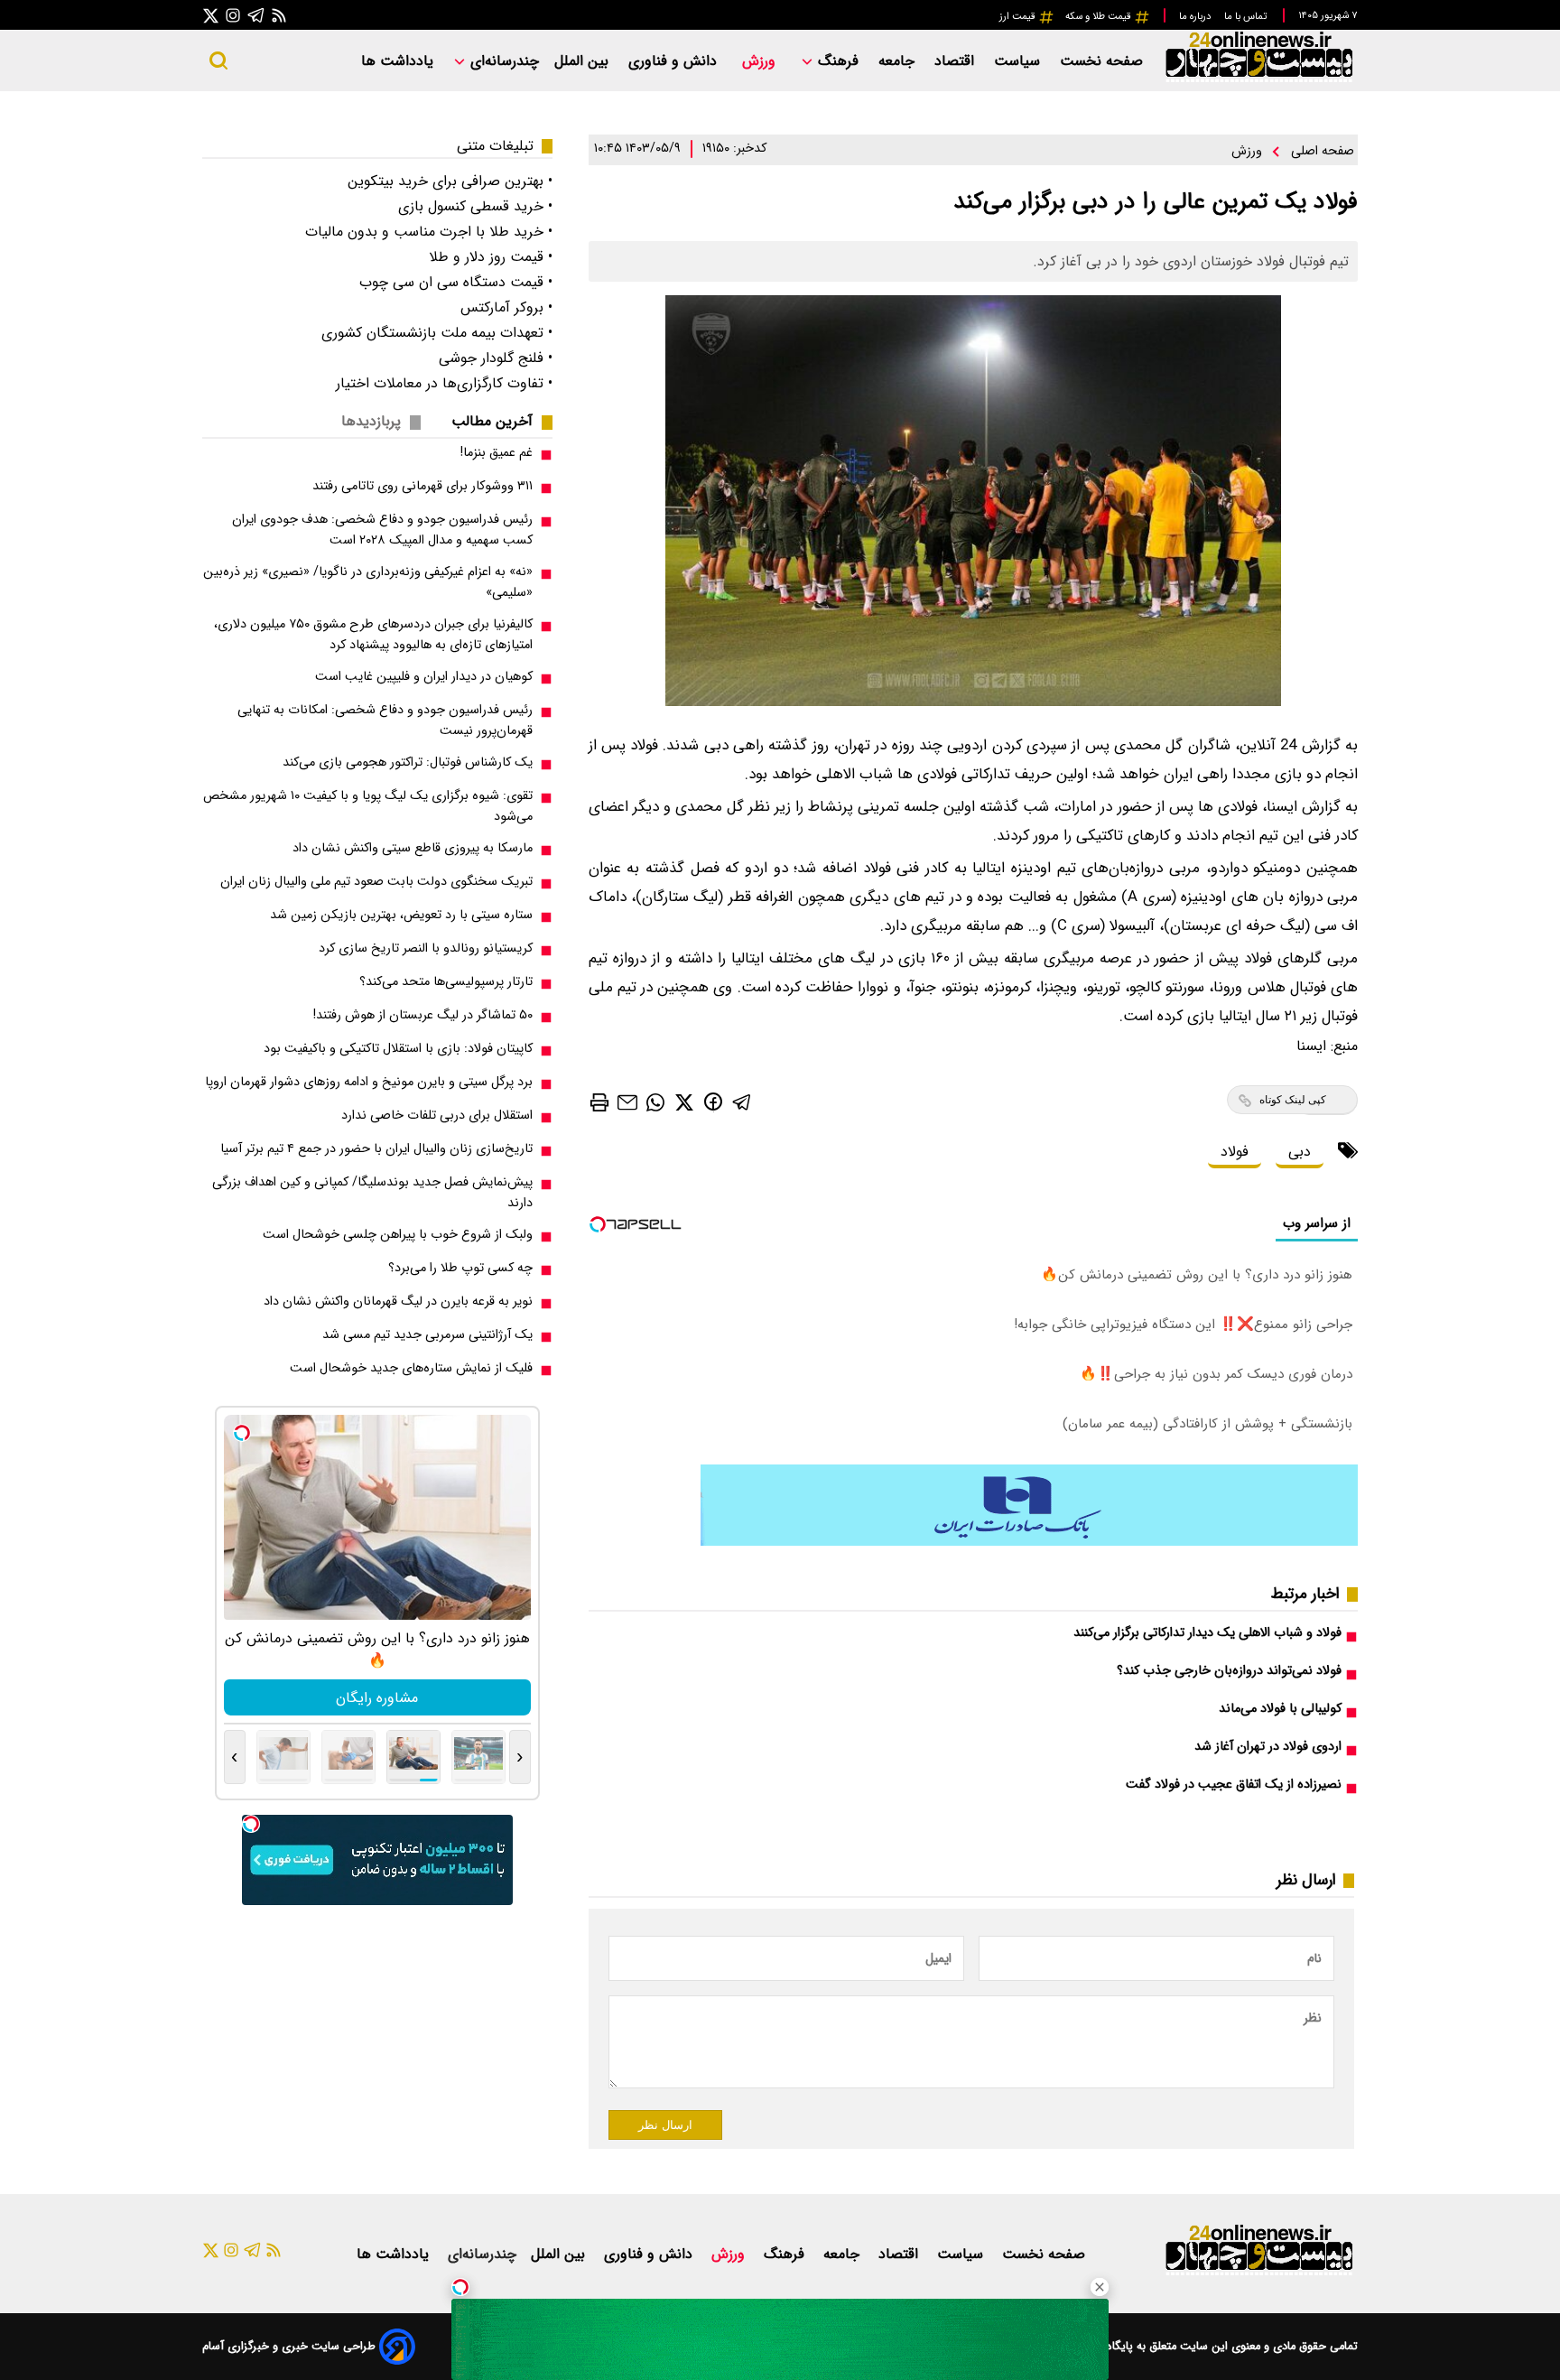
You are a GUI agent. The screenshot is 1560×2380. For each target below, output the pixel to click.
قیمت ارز (1019, 16)
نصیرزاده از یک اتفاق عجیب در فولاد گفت (1234, 1785)
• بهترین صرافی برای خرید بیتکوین (450, 181)
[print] (599, 1102)
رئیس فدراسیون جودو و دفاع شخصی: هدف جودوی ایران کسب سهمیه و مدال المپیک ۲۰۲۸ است (382, 530)
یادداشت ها (399, 61)
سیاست (1019, 61)
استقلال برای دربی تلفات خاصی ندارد (437, 1116)
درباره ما (1196, 16)
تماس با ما (1247, 16)
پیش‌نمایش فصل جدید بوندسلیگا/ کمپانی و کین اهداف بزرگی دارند (372, 1193)
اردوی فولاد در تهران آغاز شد (1268, 1747)
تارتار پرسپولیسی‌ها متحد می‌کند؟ (446, 982)
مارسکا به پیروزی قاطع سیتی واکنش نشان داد (413, 848)
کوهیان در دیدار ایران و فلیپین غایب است (424, 677)
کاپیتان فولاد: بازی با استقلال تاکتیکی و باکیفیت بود (398, 1049)
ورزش (761, 61)
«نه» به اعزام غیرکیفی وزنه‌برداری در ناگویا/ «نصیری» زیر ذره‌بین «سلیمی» (368, 582)
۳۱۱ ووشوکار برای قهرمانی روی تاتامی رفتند (422, 486)
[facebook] (713, 1101)
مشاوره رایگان (377, 1698)
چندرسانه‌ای (502, 61)
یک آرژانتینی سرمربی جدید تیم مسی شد (427, 1335)
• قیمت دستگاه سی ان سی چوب (456, 282)
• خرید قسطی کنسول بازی (475, 206)
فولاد (1235, 1152)
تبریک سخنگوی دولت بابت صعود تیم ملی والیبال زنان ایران (376, 882)
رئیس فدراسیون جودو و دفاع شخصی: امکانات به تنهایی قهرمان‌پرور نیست (385, 721)
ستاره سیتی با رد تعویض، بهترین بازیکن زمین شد (401, 915)
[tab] (499, 421)
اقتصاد (956, 61)
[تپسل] (460, 2287)
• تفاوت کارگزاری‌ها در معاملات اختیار (444, 383)
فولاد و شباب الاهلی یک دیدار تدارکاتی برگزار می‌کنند (1207, 1633)
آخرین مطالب (492, 421)
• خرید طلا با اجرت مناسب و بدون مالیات (429, 232)
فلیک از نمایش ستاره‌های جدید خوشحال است (411, 1368)
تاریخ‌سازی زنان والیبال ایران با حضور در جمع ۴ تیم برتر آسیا (376, 1149)
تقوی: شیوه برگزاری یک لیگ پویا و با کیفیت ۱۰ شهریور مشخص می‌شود (368, 806)
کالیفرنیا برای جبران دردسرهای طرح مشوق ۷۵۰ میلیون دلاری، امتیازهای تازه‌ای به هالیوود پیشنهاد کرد (373, 635)
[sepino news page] (1029, 1542)
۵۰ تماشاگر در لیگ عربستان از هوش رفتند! (423, 1015)
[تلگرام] (256, 15)
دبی (1300, 1152)
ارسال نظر (665, 2125)
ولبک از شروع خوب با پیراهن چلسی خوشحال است (398, 1235)
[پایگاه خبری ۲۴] (1258, 80)
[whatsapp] (655, 1101)
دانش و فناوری (675, 61)
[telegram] (742, 1101)
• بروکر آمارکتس (506, 307)
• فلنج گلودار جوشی (496, 358)
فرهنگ (838, 61)
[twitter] (684, 1101)
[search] (218, 60)
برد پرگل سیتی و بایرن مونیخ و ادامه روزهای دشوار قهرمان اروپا (369, 1082)
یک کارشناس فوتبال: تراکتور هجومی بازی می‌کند (408, 762)
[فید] (279, 15)
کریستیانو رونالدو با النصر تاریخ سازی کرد (426, 948)
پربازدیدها (371, 421)
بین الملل (584, 61)
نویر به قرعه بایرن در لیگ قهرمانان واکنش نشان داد (398, 1302)
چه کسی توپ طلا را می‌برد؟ (460, 1268)
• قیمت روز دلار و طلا (491, 257)
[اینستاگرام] (233, 15)
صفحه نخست (1101, 61)
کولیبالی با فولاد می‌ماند (1280, 1709)
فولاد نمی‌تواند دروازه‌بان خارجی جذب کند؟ (1229, 1671)
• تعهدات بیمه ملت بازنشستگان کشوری (437, 333)
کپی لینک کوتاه (1293, 1100)
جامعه (899, 61)
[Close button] (1100, 2287)
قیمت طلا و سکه (1100, 16)
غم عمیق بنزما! (497, 453)
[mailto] (627, 1101)
